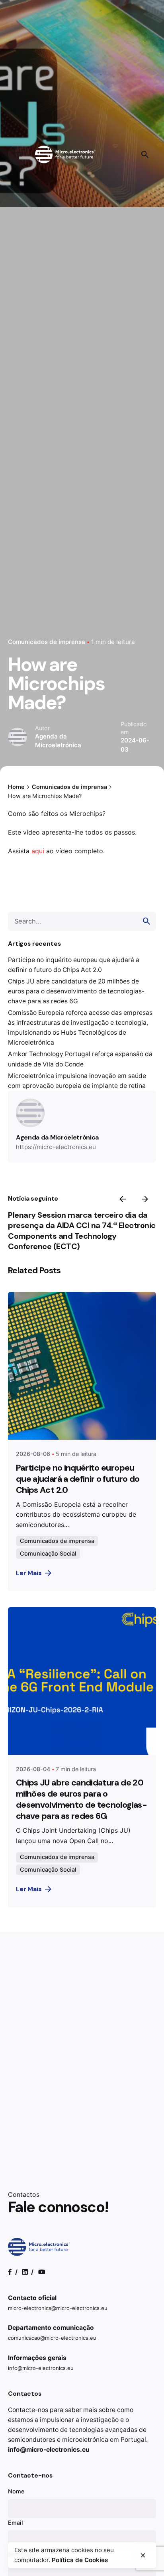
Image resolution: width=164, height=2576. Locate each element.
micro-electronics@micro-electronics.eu (58, 2308)
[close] (143, 2555)
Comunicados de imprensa (47, 642)
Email (16, 2523)
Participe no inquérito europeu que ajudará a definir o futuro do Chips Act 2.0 (78, 1479)
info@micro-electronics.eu (41, 2368)
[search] (146, 921)
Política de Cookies (80, 2560)
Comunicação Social (48, 1553)
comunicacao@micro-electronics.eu (52, 2338)
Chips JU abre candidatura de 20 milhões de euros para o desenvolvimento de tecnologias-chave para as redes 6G (76, 991)
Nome (16, 2491)
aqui (38, 851)
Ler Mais (29, 1573)
